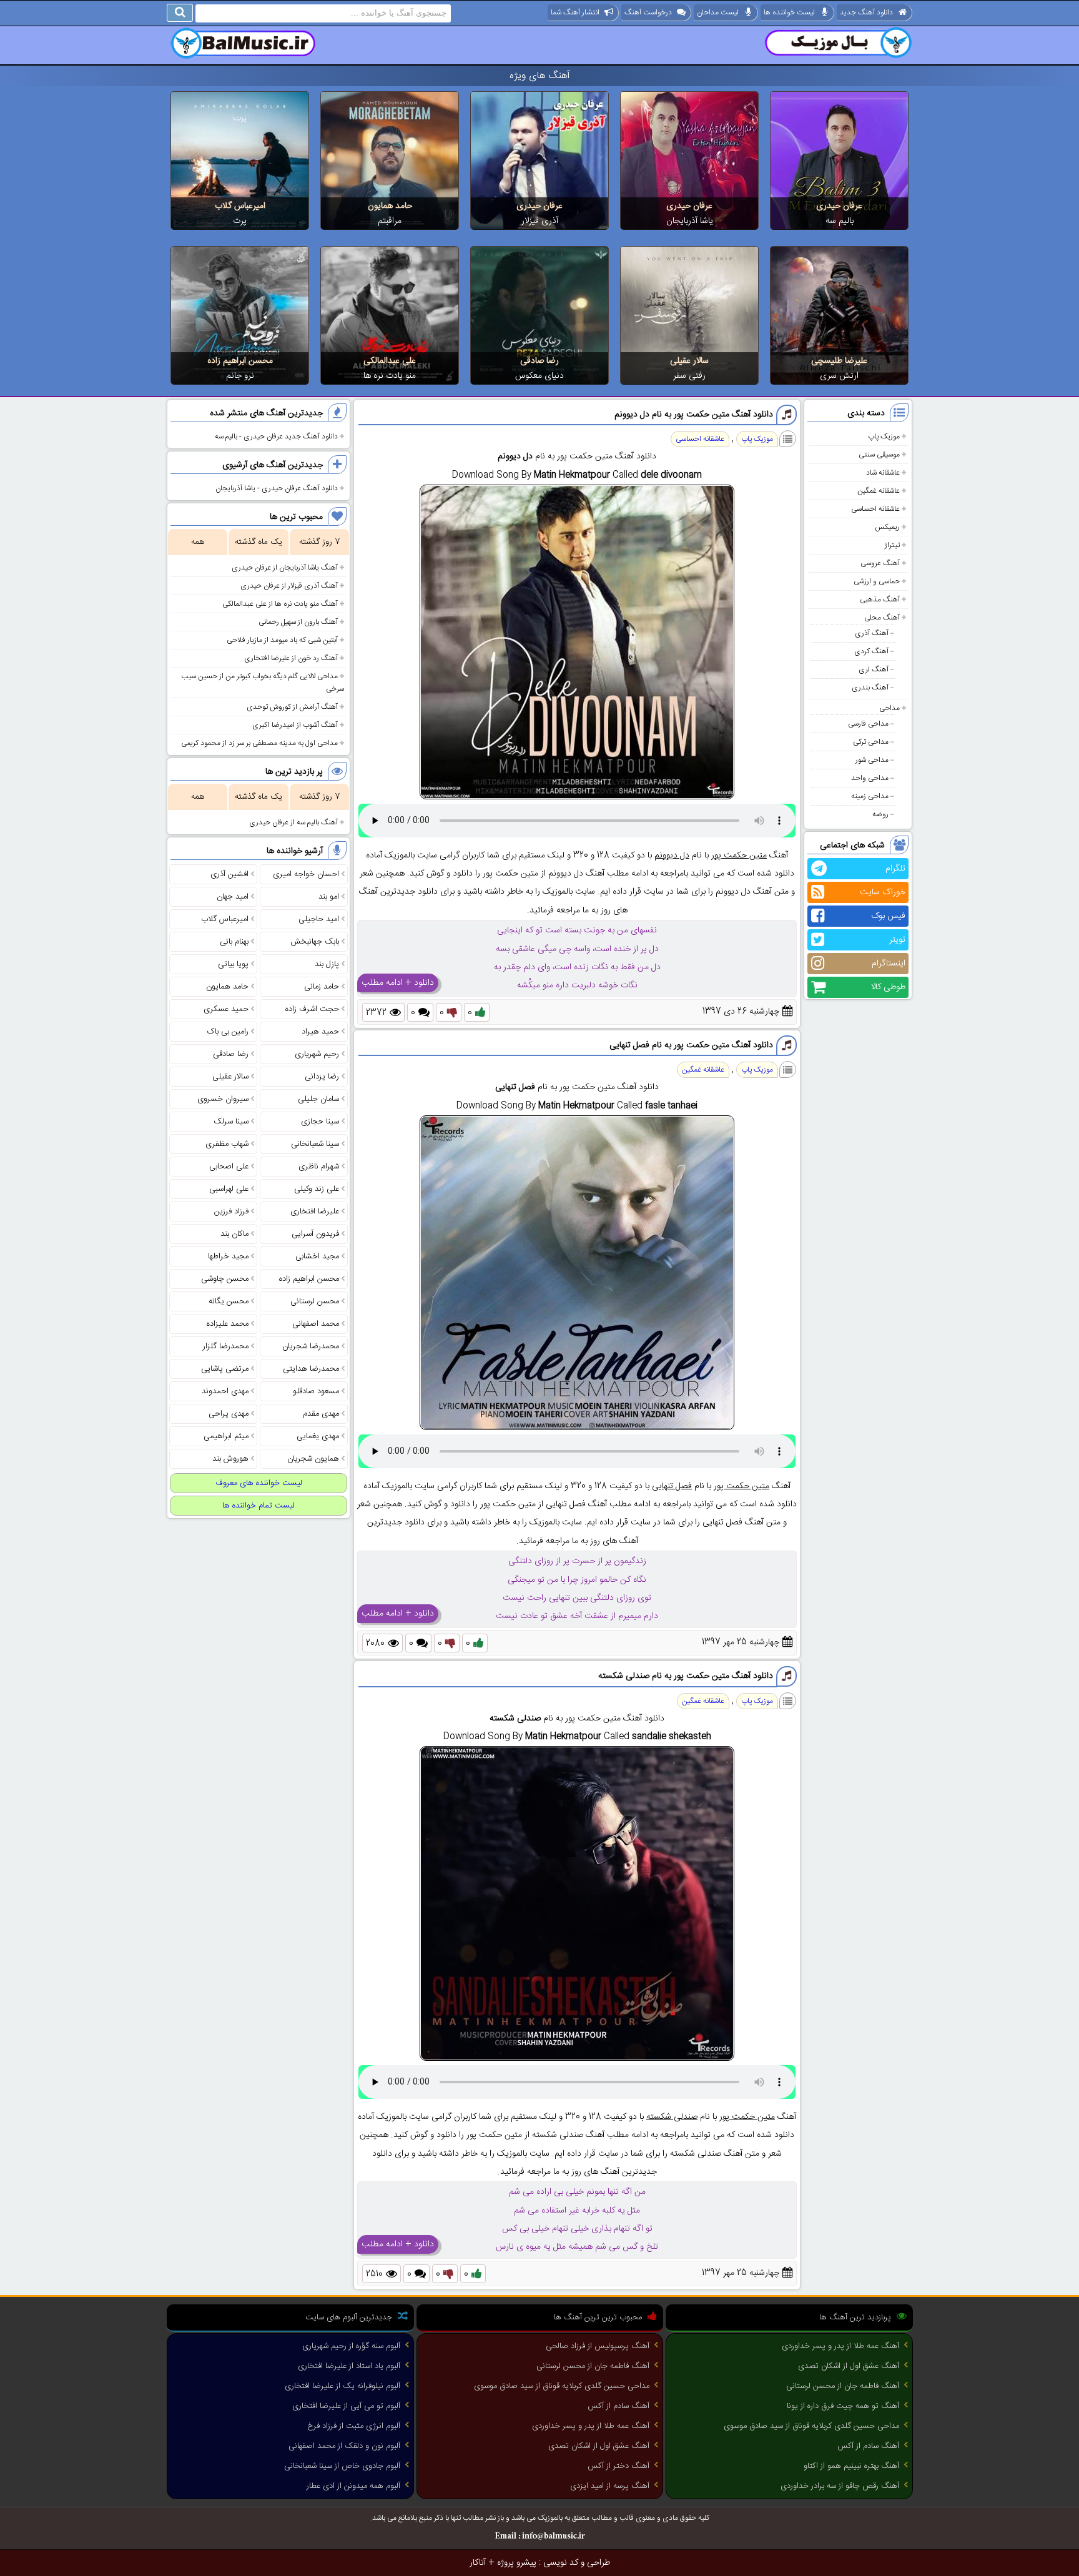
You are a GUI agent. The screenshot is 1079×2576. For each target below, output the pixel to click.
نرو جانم (240, 376)
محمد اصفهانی (316, 1324)
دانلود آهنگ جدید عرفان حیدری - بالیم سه (276, 437)
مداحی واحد (870, 778)
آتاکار (478, 2563)
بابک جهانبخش (315, 942)
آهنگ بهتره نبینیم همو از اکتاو (851, 2466)
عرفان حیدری (839, 206)
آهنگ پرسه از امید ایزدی (610, 2486)
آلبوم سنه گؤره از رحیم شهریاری (351, 2346)
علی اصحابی (229, 1167)
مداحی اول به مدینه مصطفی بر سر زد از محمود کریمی (259, 743)
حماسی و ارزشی (877, 581)
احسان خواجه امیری (306, 874)
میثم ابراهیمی (226, 1436)
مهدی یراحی (229, 1414)
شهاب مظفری (227, 1144)
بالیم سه (840, 221)
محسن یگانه (229, 1301)
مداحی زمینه (870, 796)
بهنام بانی (234, 942)
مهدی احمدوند (225, 1391)
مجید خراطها (228, 1256)
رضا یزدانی (322, 1077)
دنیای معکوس (539, 376)
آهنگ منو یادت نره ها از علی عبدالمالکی (280, 604)
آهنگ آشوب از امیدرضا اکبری (295, 725)
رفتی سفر (689, 376)
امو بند (329, 897)
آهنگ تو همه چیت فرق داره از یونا (843, 2406)
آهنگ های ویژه (540, 76)
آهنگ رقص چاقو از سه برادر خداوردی (840, 2486)
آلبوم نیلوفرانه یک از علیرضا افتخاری (342, 2386)
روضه (880, 814)
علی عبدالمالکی (390, 361)
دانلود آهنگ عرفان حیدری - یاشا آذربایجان (277, 488)
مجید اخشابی (317, 1256)
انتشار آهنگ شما (575, 12)
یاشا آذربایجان (690, 221)
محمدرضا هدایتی (311, 1369)
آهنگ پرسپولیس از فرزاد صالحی (598, 2346)
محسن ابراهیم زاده (240, 361)
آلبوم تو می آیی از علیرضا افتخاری (346, 2406)
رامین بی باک (228, 1032)
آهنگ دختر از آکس (618, 2466)
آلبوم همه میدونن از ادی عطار (353, 2486)
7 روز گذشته (319, 542)
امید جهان (233, 897)
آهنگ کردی (871, 651)
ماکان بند (234, 1234)
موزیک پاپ (884, 437)
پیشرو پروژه (517, 2563)
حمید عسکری (226, 1009)
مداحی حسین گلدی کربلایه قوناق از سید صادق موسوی (811, 2426)
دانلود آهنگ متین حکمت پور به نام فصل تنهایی (691, 1045)
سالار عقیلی (689, 361)
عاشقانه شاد (883, 473)
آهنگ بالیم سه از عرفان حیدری (293, 822)
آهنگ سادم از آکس (868, 2446)
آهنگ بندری (870, 688)
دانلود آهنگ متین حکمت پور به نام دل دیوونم (694, 415)
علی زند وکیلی (317, 1189)
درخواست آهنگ (648, 12)
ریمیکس (887, 527)
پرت (240, 221)
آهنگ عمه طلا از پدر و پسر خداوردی (840, 2346)
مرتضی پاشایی (225, 1369)
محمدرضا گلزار (226, 1346)
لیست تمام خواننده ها (259, 1506)
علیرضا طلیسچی (839, 361)
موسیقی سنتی (879, 455)
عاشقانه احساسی (875, 509)
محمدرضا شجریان (311, 1346)
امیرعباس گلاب (240, 206)
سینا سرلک (231, 1122)
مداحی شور (872, 760)
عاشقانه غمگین (879, 491)
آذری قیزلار (540, 221)
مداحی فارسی (868, 724)
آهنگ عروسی (880, 563)
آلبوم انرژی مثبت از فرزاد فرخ (354, 2426)
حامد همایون (390, 206)
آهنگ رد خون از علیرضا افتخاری (291, 658)
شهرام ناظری (319, 1167)
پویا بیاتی (233, 964)
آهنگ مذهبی (880, 600)
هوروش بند (230, 1459)
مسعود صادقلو (316, 1391)
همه (198, 542)
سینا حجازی (320, 1122)
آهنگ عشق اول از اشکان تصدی (849, 2366)
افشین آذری (229, 874)
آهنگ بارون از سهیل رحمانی (298, 622)
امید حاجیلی (319, 919)
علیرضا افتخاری (315, 1212)
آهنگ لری (874, 669)
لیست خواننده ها (789, 12)
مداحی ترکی (871, 742)
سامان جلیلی (318, 1099)
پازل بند (327, 964)
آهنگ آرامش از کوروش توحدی (292, 707)
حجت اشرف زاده (312, 1009)
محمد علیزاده (228, 1324)
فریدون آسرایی (315, 1234)
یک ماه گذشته (259, 542)
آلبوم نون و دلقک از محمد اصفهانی (344, 2446)
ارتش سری (839, 376)
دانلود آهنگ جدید (866, 12)
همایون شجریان (313, 1459)
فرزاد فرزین (231, 1212)
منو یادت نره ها (390, 376)
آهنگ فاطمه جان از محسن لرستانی (843, 2386)
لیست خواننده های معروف (259, 1483)
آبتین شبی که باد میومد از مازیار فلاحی (282, 640)
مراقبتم (390, 221)
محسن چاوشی (225, 1279)
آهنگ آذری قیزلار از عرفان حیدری (289, 586)
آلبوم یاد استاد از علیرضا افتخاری (349, 2366)
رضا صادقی (539, 361)
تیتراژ (892, 545)
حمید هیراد (320, 1032)
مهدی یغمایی (318, 1436)
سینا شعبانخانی (315, 1144)
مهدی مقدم (321, 1414)
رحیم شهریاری (317, 1054)
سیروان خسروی (223, 1099)
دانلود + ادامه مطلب (398, 983)
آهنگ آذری (872, 633)
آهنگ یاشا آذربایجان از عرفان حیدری (285, 568)
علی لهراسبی (229, 1189)
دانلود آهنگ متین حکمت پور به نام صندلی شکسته (686, 1676)
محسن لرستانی (315, 1301)
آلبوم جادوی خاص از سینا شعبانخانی (342, 2466)
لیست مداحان (718, 12)
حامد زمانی (322, 987)
